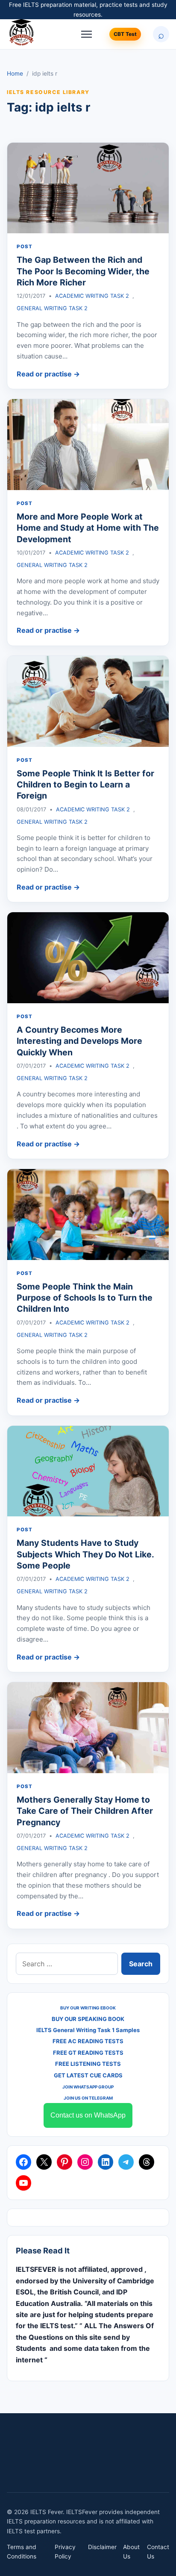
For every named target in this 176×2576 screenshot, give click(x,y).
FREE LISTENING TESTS (88, 2064)
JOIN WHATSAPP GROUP (88, 2087)
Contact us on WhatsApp (88, 2115)
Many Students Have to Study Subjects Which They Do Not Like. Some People (85, 1554)
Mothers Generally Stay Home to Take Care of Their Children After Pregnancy (85, 1811)
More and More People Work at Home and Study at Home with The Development (88, 528)
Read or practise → (48, 374)
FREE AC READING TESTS (88, 2041)
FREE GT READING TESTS (88, 2053)
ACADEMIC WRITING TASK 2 (92, 296)
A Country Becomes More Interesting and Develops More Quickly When (79, 1041)
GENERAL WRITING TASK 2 (52, 308)
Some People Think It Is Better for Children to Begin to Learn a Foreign (85, 785)
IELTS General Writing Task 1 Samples (88, 2030)
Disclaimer (102, 2547)
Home (15, 73)
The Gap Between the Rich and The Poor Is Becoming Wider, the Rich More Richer (83, 271)
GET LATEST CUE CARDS (88, 2075)
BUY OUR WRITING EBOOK (88, 2008)
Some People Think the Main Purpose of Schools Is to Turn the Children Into (85, 1298)
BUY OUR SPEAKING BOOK (88, 2019)
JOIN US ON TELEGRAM (88, 2098)
